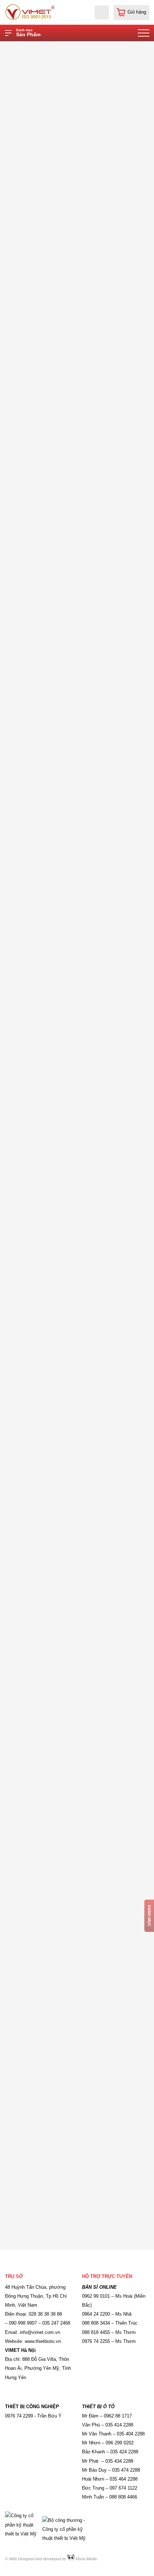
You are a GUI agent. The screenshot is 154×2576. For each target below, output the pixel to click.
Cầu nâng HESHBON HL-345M (46, 1568)
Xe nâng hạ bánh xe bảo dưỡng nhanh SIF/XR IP (67, 1743)
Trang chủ (51, 47)
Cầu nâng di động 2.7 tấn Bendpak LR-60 (58, 691)
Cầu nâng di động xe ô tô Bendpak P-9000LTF (64, 1217)
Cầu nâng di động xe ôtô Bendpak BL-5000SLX (65, 2093)
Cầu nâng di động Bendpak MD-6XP (53, 1918)
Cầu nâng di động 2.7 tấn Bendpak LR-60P (60, 866)
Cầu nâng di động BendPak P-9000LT (54, 1042)
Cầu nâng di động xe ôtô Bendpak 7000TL (59, 1392)
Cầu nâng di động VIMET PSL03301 (52, 341)
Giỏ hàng (137, 12)
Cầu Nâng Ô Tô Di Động (98, 47)
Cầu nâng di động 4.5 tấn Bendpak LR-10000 (62, 516)
